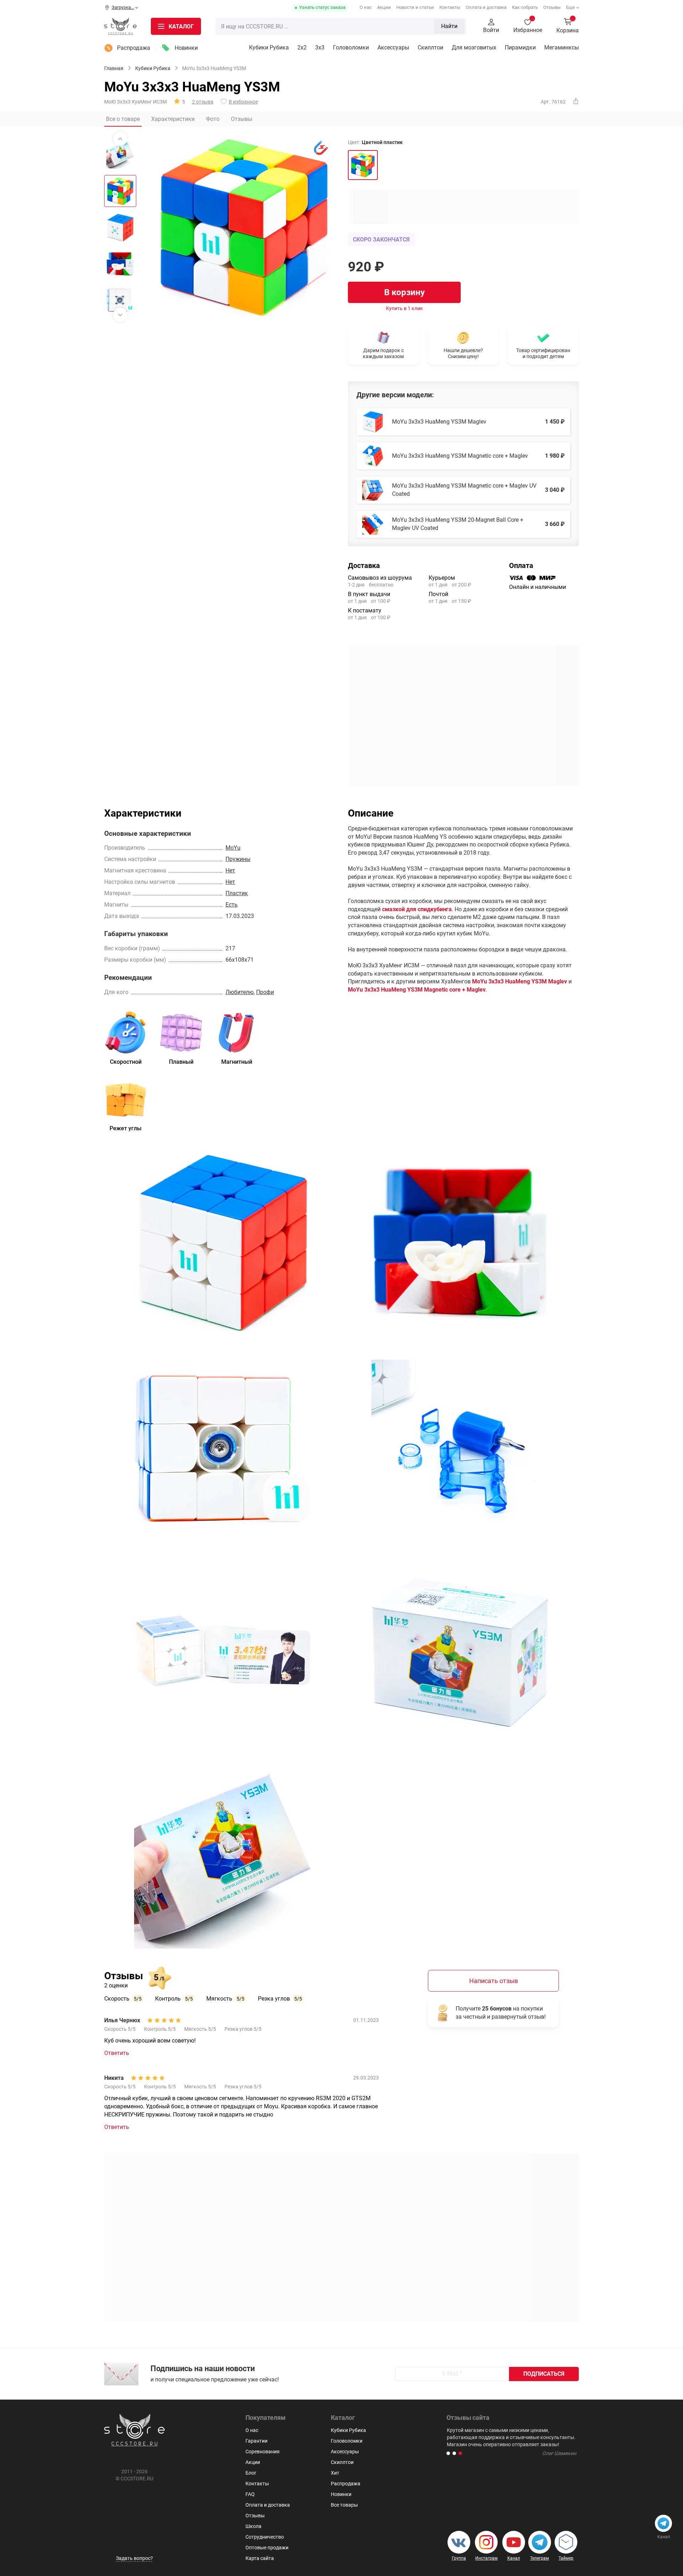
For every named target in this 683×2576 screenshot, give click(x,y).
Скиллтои (430, 47)
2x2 (302, 47)
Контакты (450, 7)
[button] (448, 2453)
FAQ (250, 2494)
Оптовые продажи (267, 2548)
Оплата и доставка (486, 7)
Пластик (237, 893)
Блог (251, 2473)
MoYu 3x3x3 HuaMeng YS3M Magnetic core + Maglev (460, 456)
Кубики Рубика (269, 47)
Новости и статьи (415, 7)
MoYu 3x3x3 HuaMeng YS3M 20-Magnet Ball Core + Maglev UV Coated (458, 524)
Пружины (238, 859)
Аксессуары (393, 47)
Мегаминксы (562, 47)
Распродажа (134, 48)
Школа (253, 2526)
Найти (449, 26)
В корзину (404, 292)
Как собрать (525, 7)
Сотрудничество (265, 2537)
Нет (230, 870)
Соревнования (263, 2452)
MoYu (233, 848)
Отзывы (552, 7)
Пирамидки (520, 47)
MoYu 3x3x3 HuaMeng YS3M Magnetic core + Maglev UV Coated (464, 490)
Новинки (186, 48)
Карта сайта (260, 2558)
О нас (366, 7)
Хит (335, 2473)
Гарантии (256, 2441)
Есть (232, 905)
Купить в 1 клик (404, 308)
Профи (265, 992)
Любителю (240, 992)
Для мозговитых (474, 47)
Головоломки (351, 47)
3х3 (320, 47)
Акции (384, 7)
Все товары (344, 2505)
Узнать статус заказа (322, 7)
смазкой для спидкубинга (417, 909)
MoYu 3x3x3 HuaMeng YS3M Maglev (439, 422)
